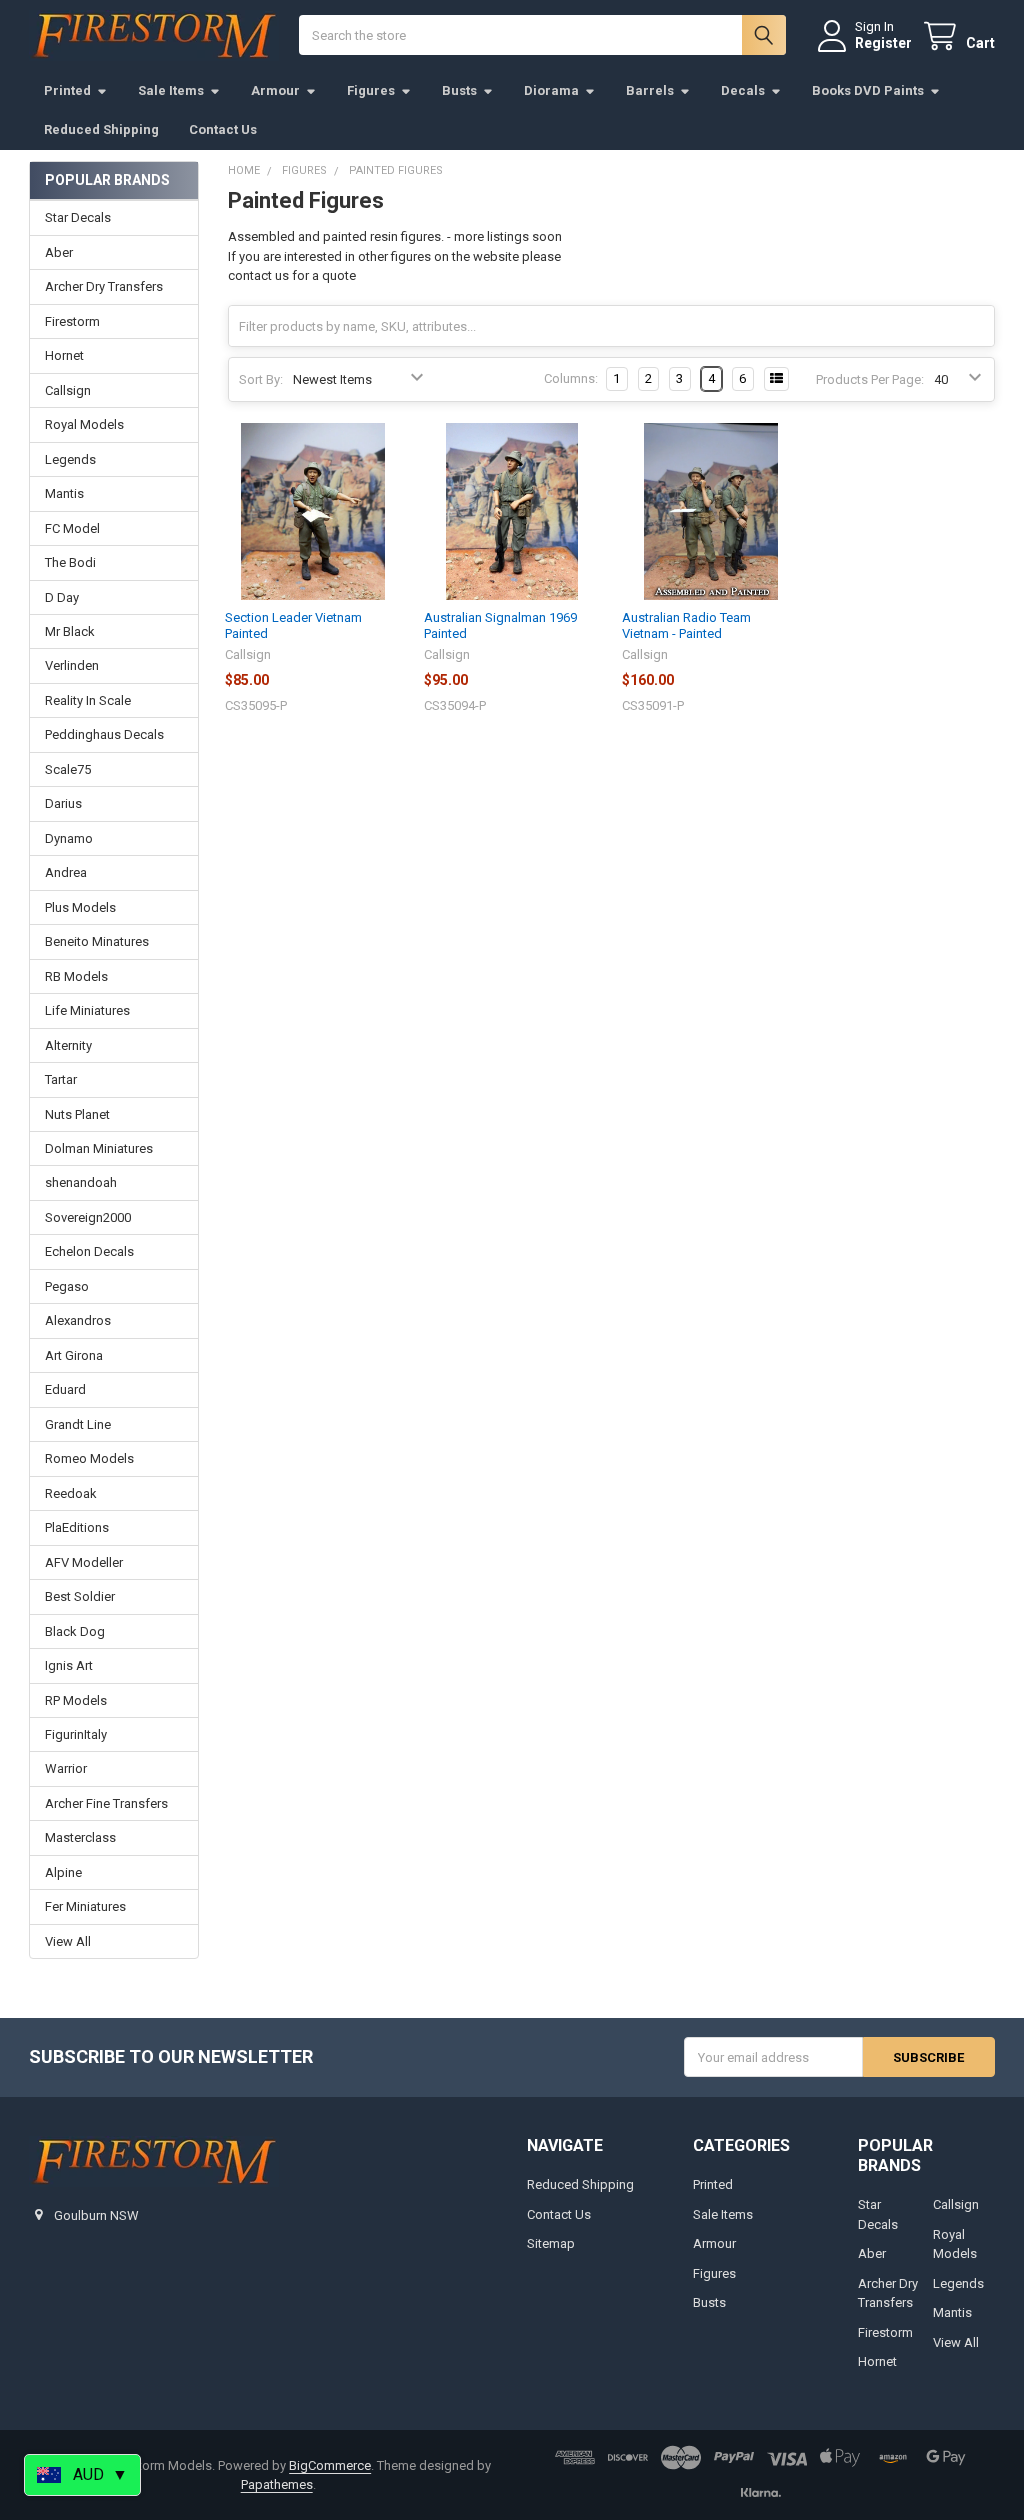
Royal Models (84, 424)
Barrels (650, 90)
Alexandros (78, 1320)
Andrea (66, 872)
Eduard (65, 1389)
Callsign (68, 390)
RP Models (76, 1700)
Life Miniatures (87, 1010)
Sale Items (171, 90)
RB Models (76, 976)
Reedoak (71, 1493)
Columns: (571, 378)
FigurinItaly (76, 1734)
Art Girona (74, 1355)
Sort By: (261, 379)
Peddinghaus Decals (104, 734)
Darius (63, 803)
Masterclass (80, 1837)
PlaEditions (77, 1527)
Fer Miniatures (85, 1906)
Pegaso (67, 1286)
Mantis (64, 493)
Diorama (551, 90)
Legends (70, 459)
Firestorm (72, 321)
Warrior (66, 1768)
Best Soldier (80, 1596)
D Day (62, 597)
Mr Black (70, 631)
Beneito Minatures (97, 941)
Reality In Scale (88, 700)
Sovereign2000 (88, 1217)
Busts (459, 90)
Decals (743, 90)
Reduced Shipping (101, 129)
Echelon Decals (89, 1251)
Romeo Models (89, 1458)
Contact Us (223, 129)
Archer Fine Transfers (106, 1803)
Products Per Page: (870, 379)
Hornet (64, 355)
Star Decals (78, 217)
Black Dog (75, 1631)
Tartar (61, 1079)
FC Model (72, 528)
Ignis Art (69, 1665)
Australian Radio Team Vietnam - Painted (686, 625)
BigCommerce (330, 2465)
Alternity (68, 1045)
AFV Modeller (84, 1562)
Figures (371, 90)
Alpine (63, 1872)
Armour (275, 90)
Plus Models (80, 907)
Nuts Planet (77, 1114)
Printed (67, 90)
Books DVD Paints (868, 90)
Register (883, 43)
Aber (59, 252)
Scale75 (68, 769)
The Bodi (70, 562)
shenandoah (81, 1182)
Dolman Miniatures (99, 1148)
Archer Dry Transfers (104, 286)
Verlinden (72, 665)
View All (68, 1941)
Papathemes (277, 2484)
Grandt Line (78, 1424)
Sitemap (551, 2243)
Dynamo (69, 838)
